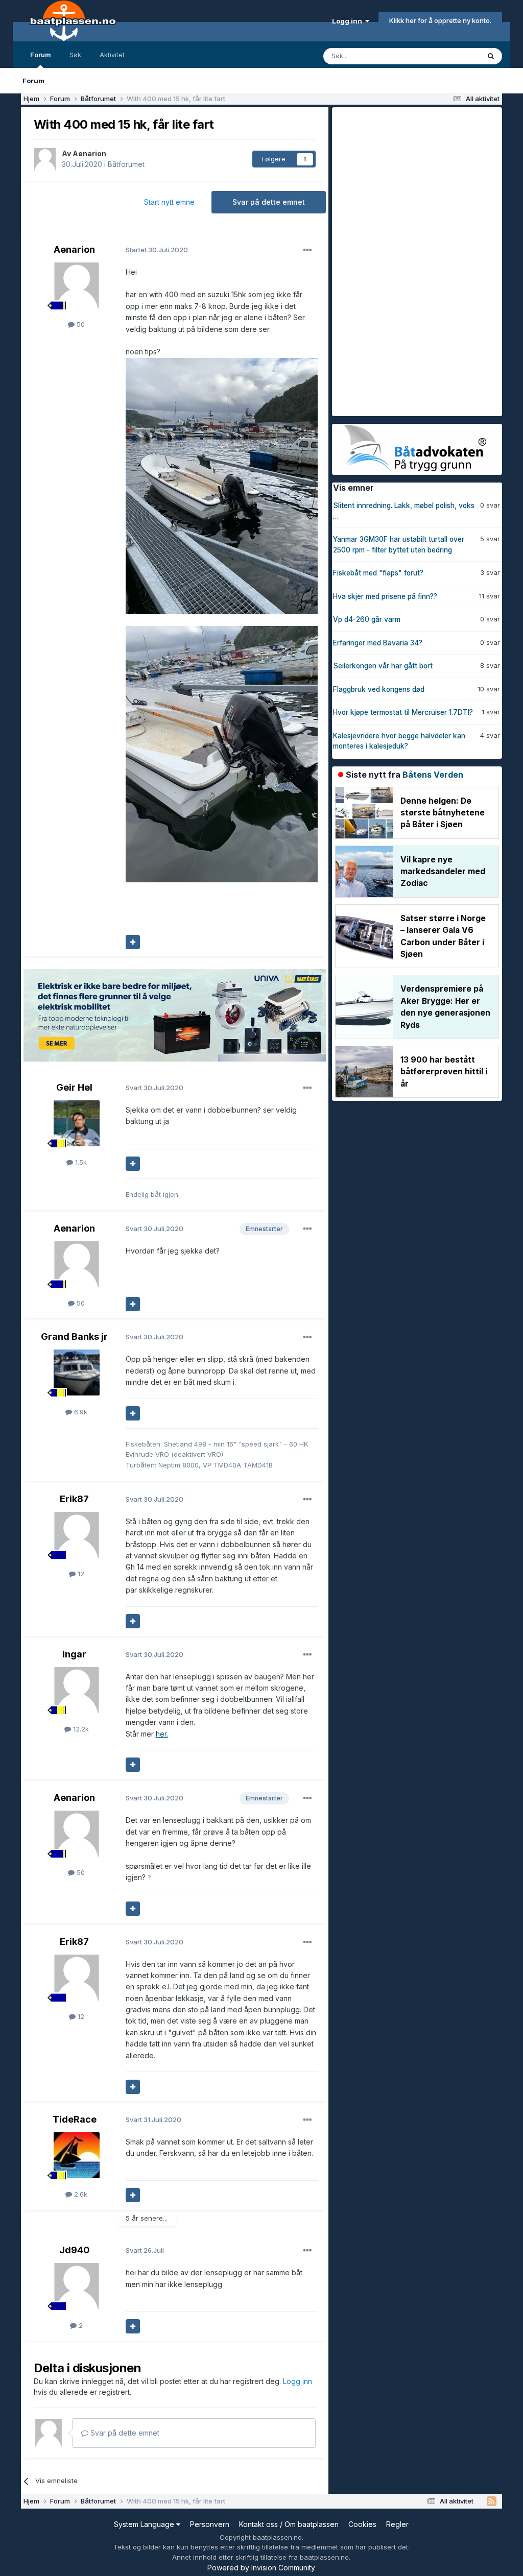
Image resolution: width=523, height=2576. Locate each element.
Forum (41, 55)
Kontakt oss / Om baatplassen (289, 2524)
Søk (75, 55)
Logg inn (349, 21)
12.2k (80, 1729)
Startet (157, 250)
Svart (154, 1088)
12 (80, 1574)
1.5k (80, 1162)
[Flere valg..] (307, 250)
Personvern (210, 2524)
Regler (397, 2524)
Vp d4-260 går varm (367, 619)
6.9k (80, 1412)
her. (162, 1734)
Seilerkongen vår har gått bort (383, 666)
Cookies (362, 2524)
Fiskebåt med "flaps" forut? (378, 573)
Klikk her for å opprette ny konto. (440, 20)
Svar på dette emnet (269, 202)
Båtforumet (126, 164)
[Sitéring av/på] (133, 942)
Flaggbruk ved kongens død (379, 689)
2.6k (80, 2194)
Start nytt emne (169, 202)
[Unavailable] (222, 485)
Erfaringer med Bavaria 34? (378, 643)
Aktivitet (112, 55)
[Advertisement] (409, 260)
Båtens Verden (433, 775)
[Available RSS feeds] (492, 2501)
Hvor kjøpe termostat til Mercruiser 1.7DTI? (403, 712)
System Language (145, 2524)
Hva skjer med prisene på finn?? (385, 596)
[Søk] (491, 56)
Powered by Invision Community (261, 2568)
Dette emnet (447, 56)
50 (80, 324)
